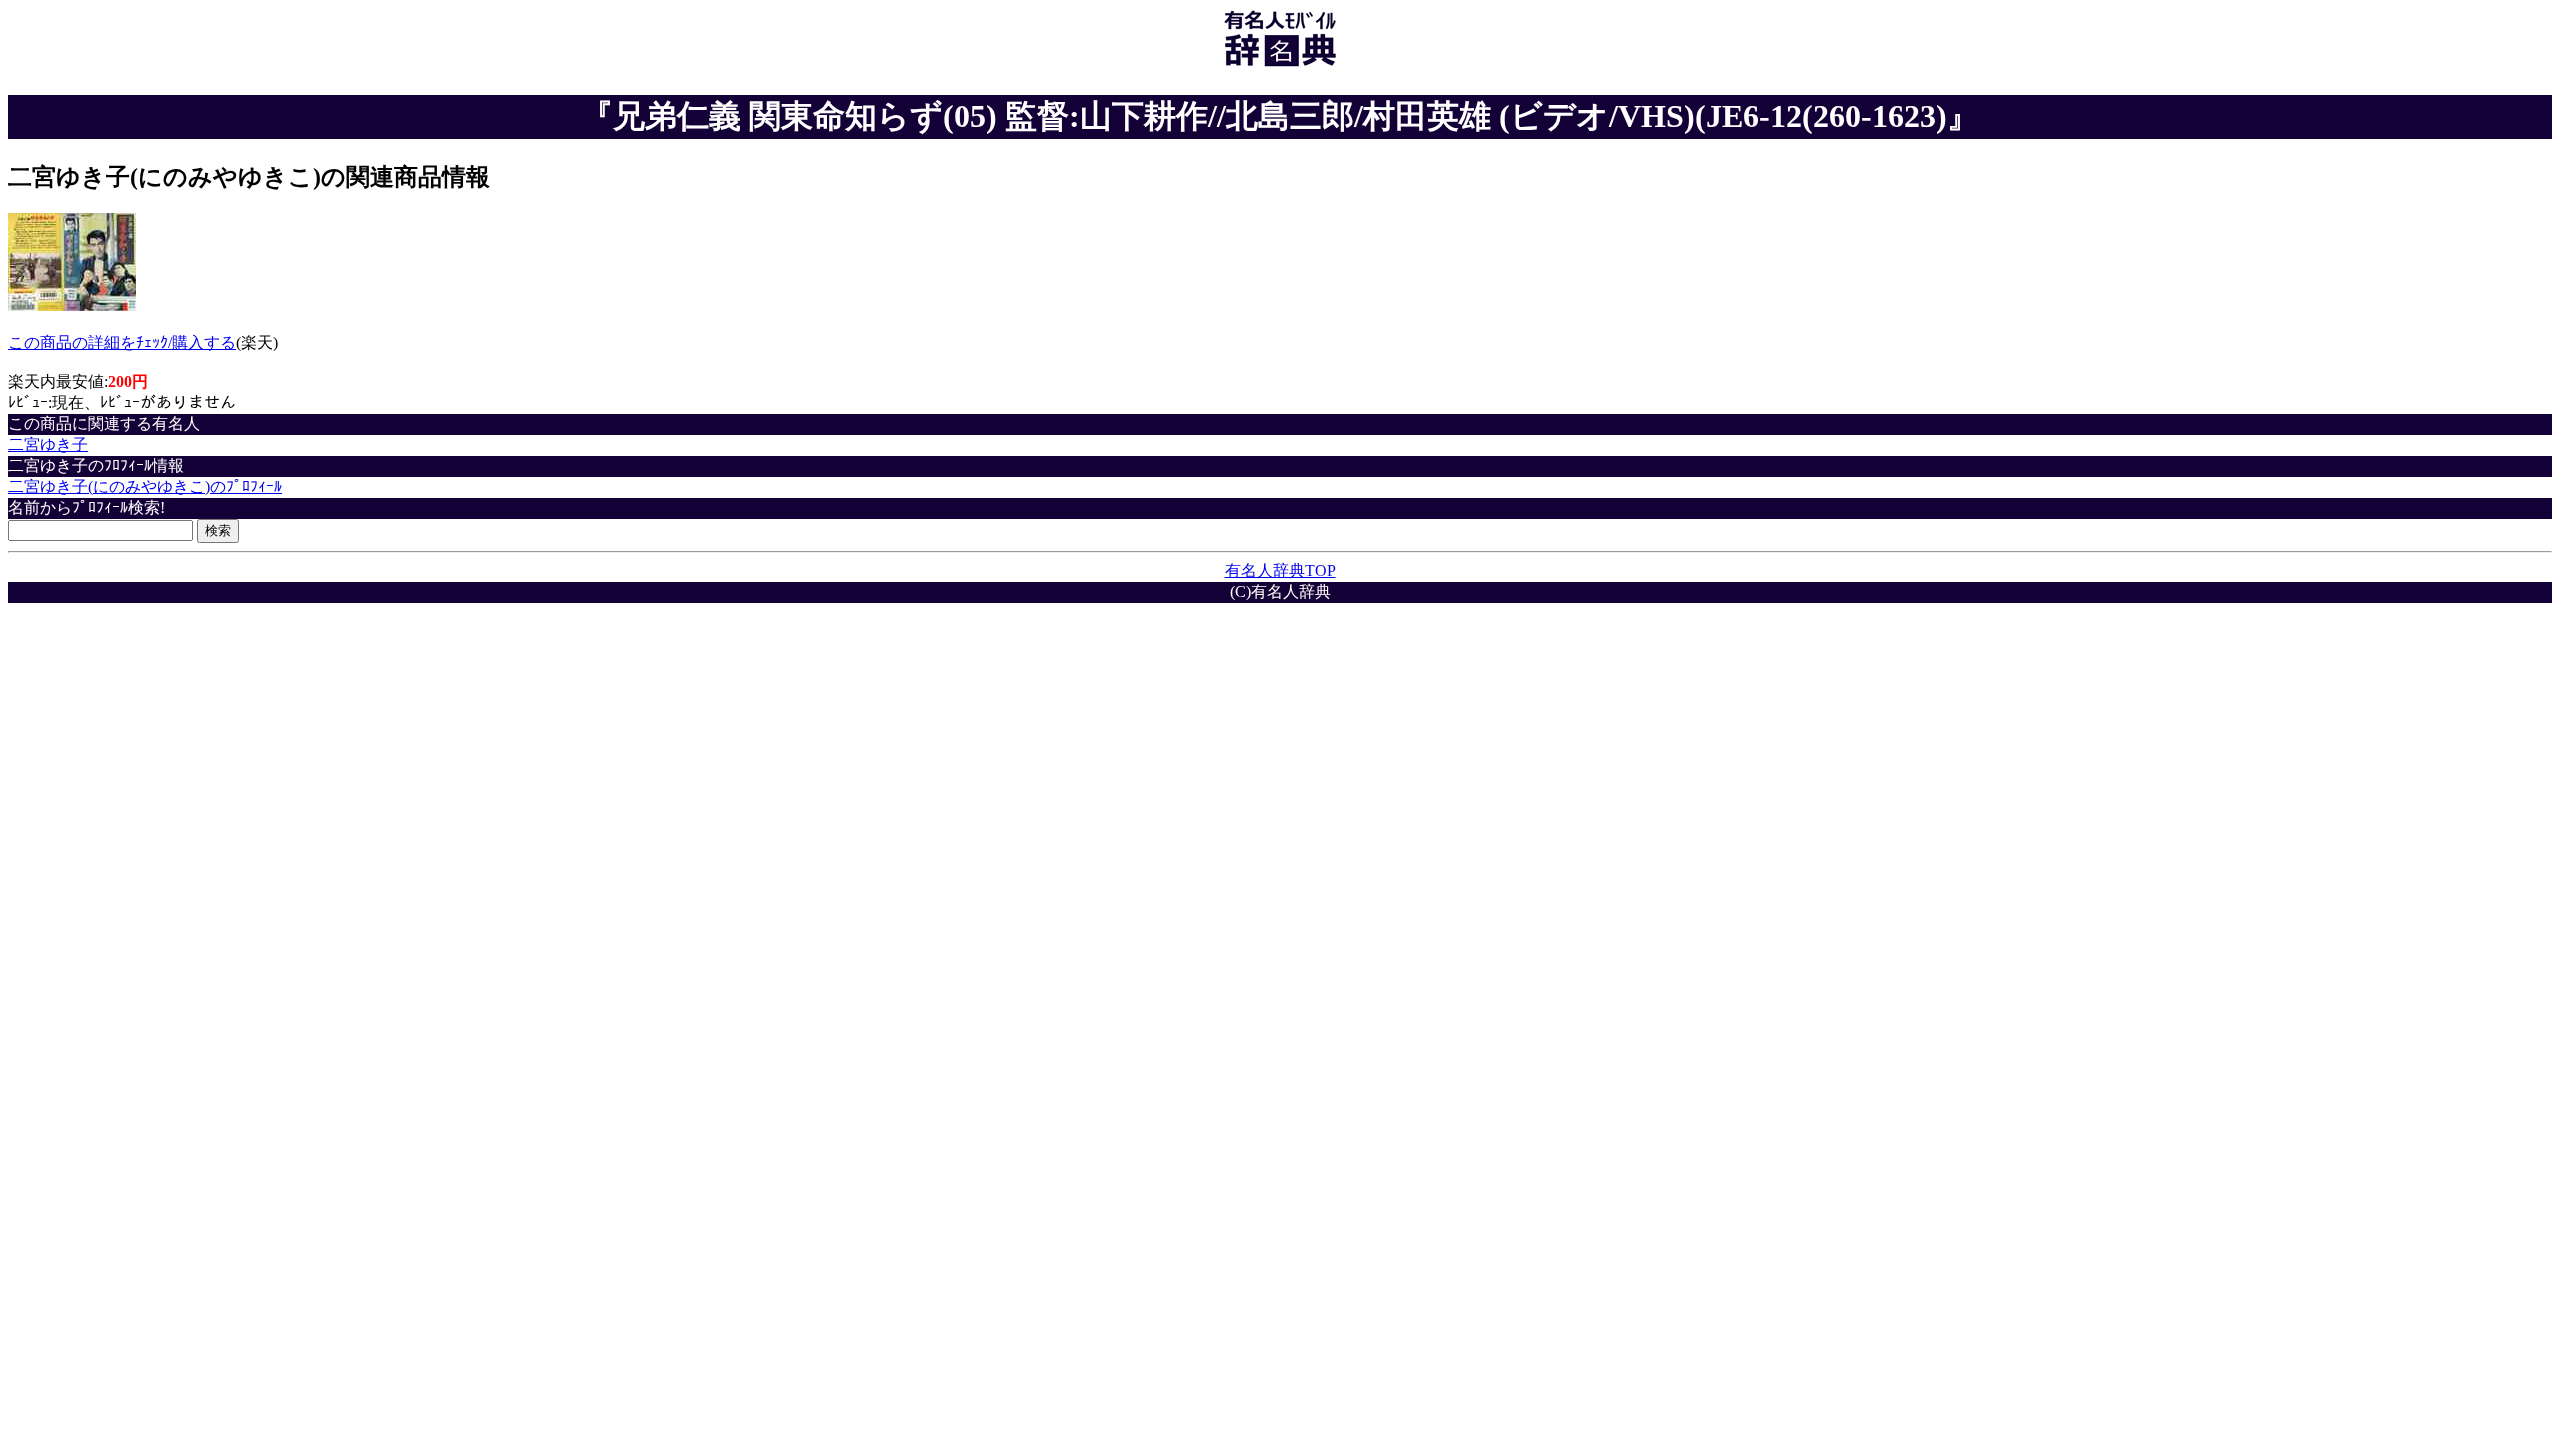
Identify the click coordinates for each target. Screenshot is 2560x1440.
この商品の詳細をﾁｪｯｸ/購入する (122, 342)
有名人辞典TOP (1280, 570)
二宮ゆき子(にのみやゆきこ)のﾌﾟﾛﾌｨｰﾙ (145, 486)
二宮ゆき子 (48, 444)
